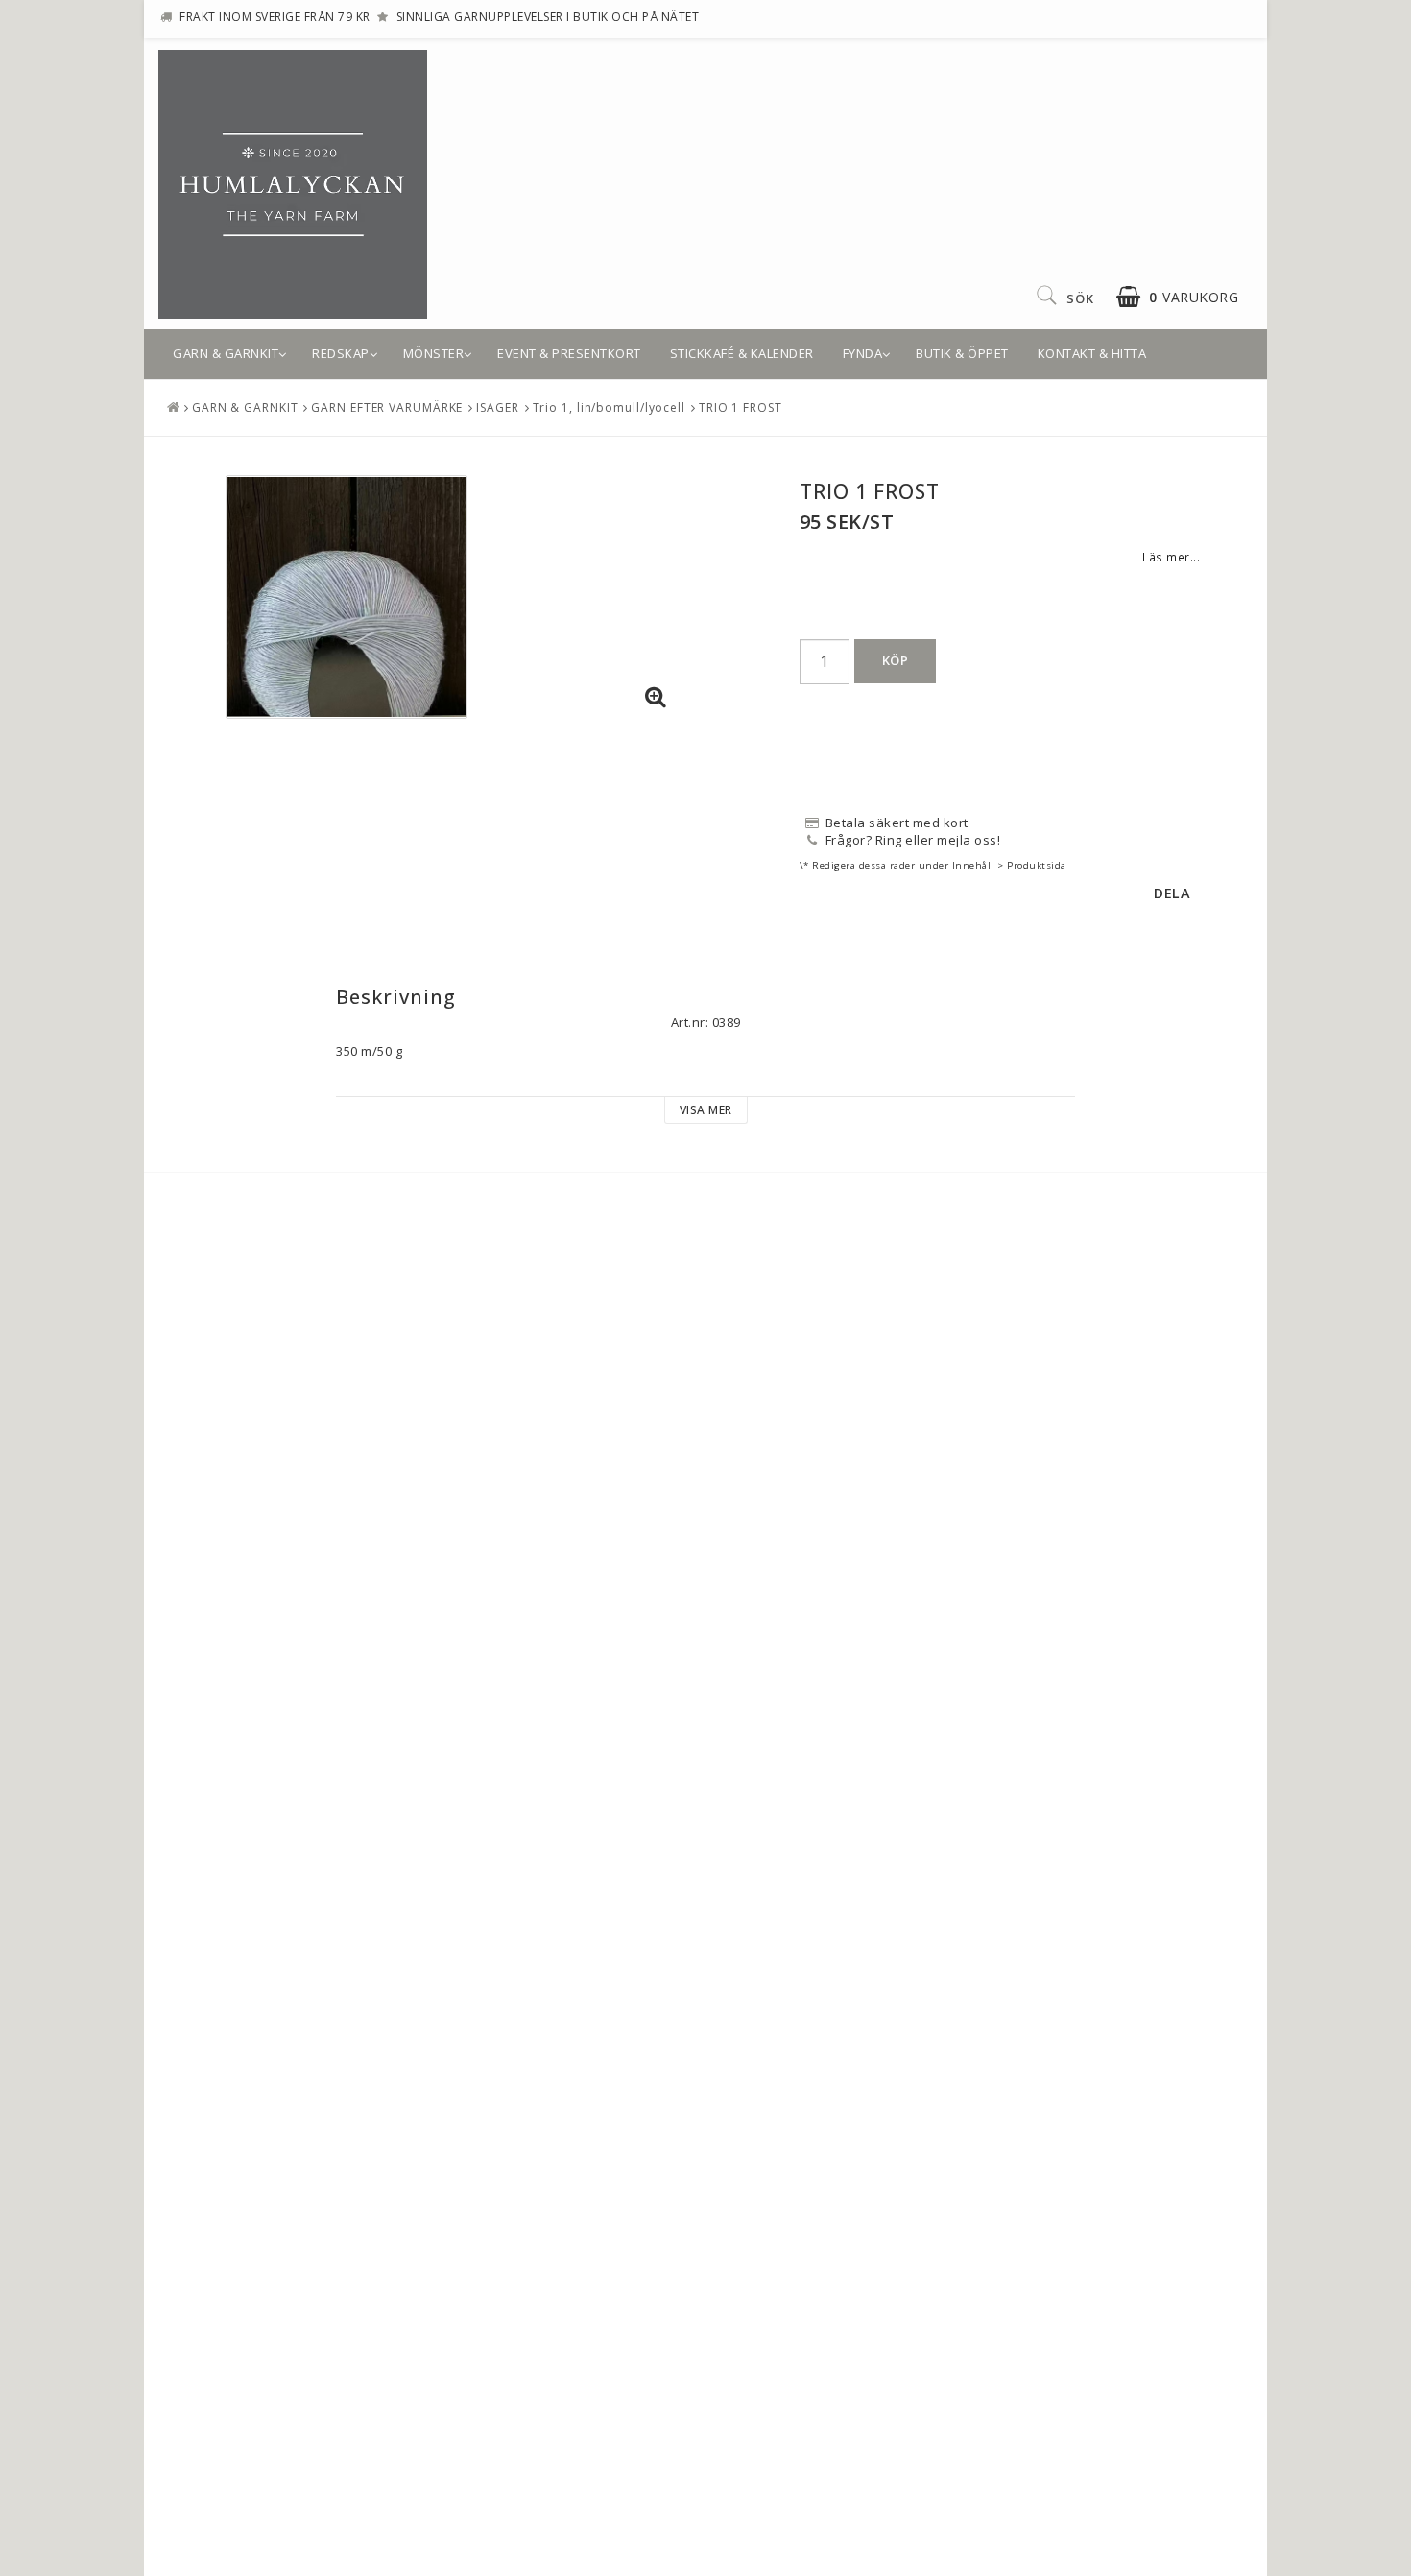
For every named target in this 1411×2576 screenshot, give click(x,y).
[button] (1177, 297)
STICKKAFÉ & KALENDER (742, 353)
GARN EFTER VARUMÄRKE (387, 407)
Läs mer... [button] (1171, 557)
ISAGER (497, 407)
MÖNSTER (434, 353)
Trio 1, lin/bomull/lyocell (609, 407)
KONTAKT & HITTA (1092, 353)
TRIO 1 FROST (741, 407)
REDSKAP (341, 353)
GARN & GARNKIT (226, 353)
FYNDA (863, 353)
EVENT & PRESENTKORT (569, 353)
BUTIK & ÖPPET (962, 353)
